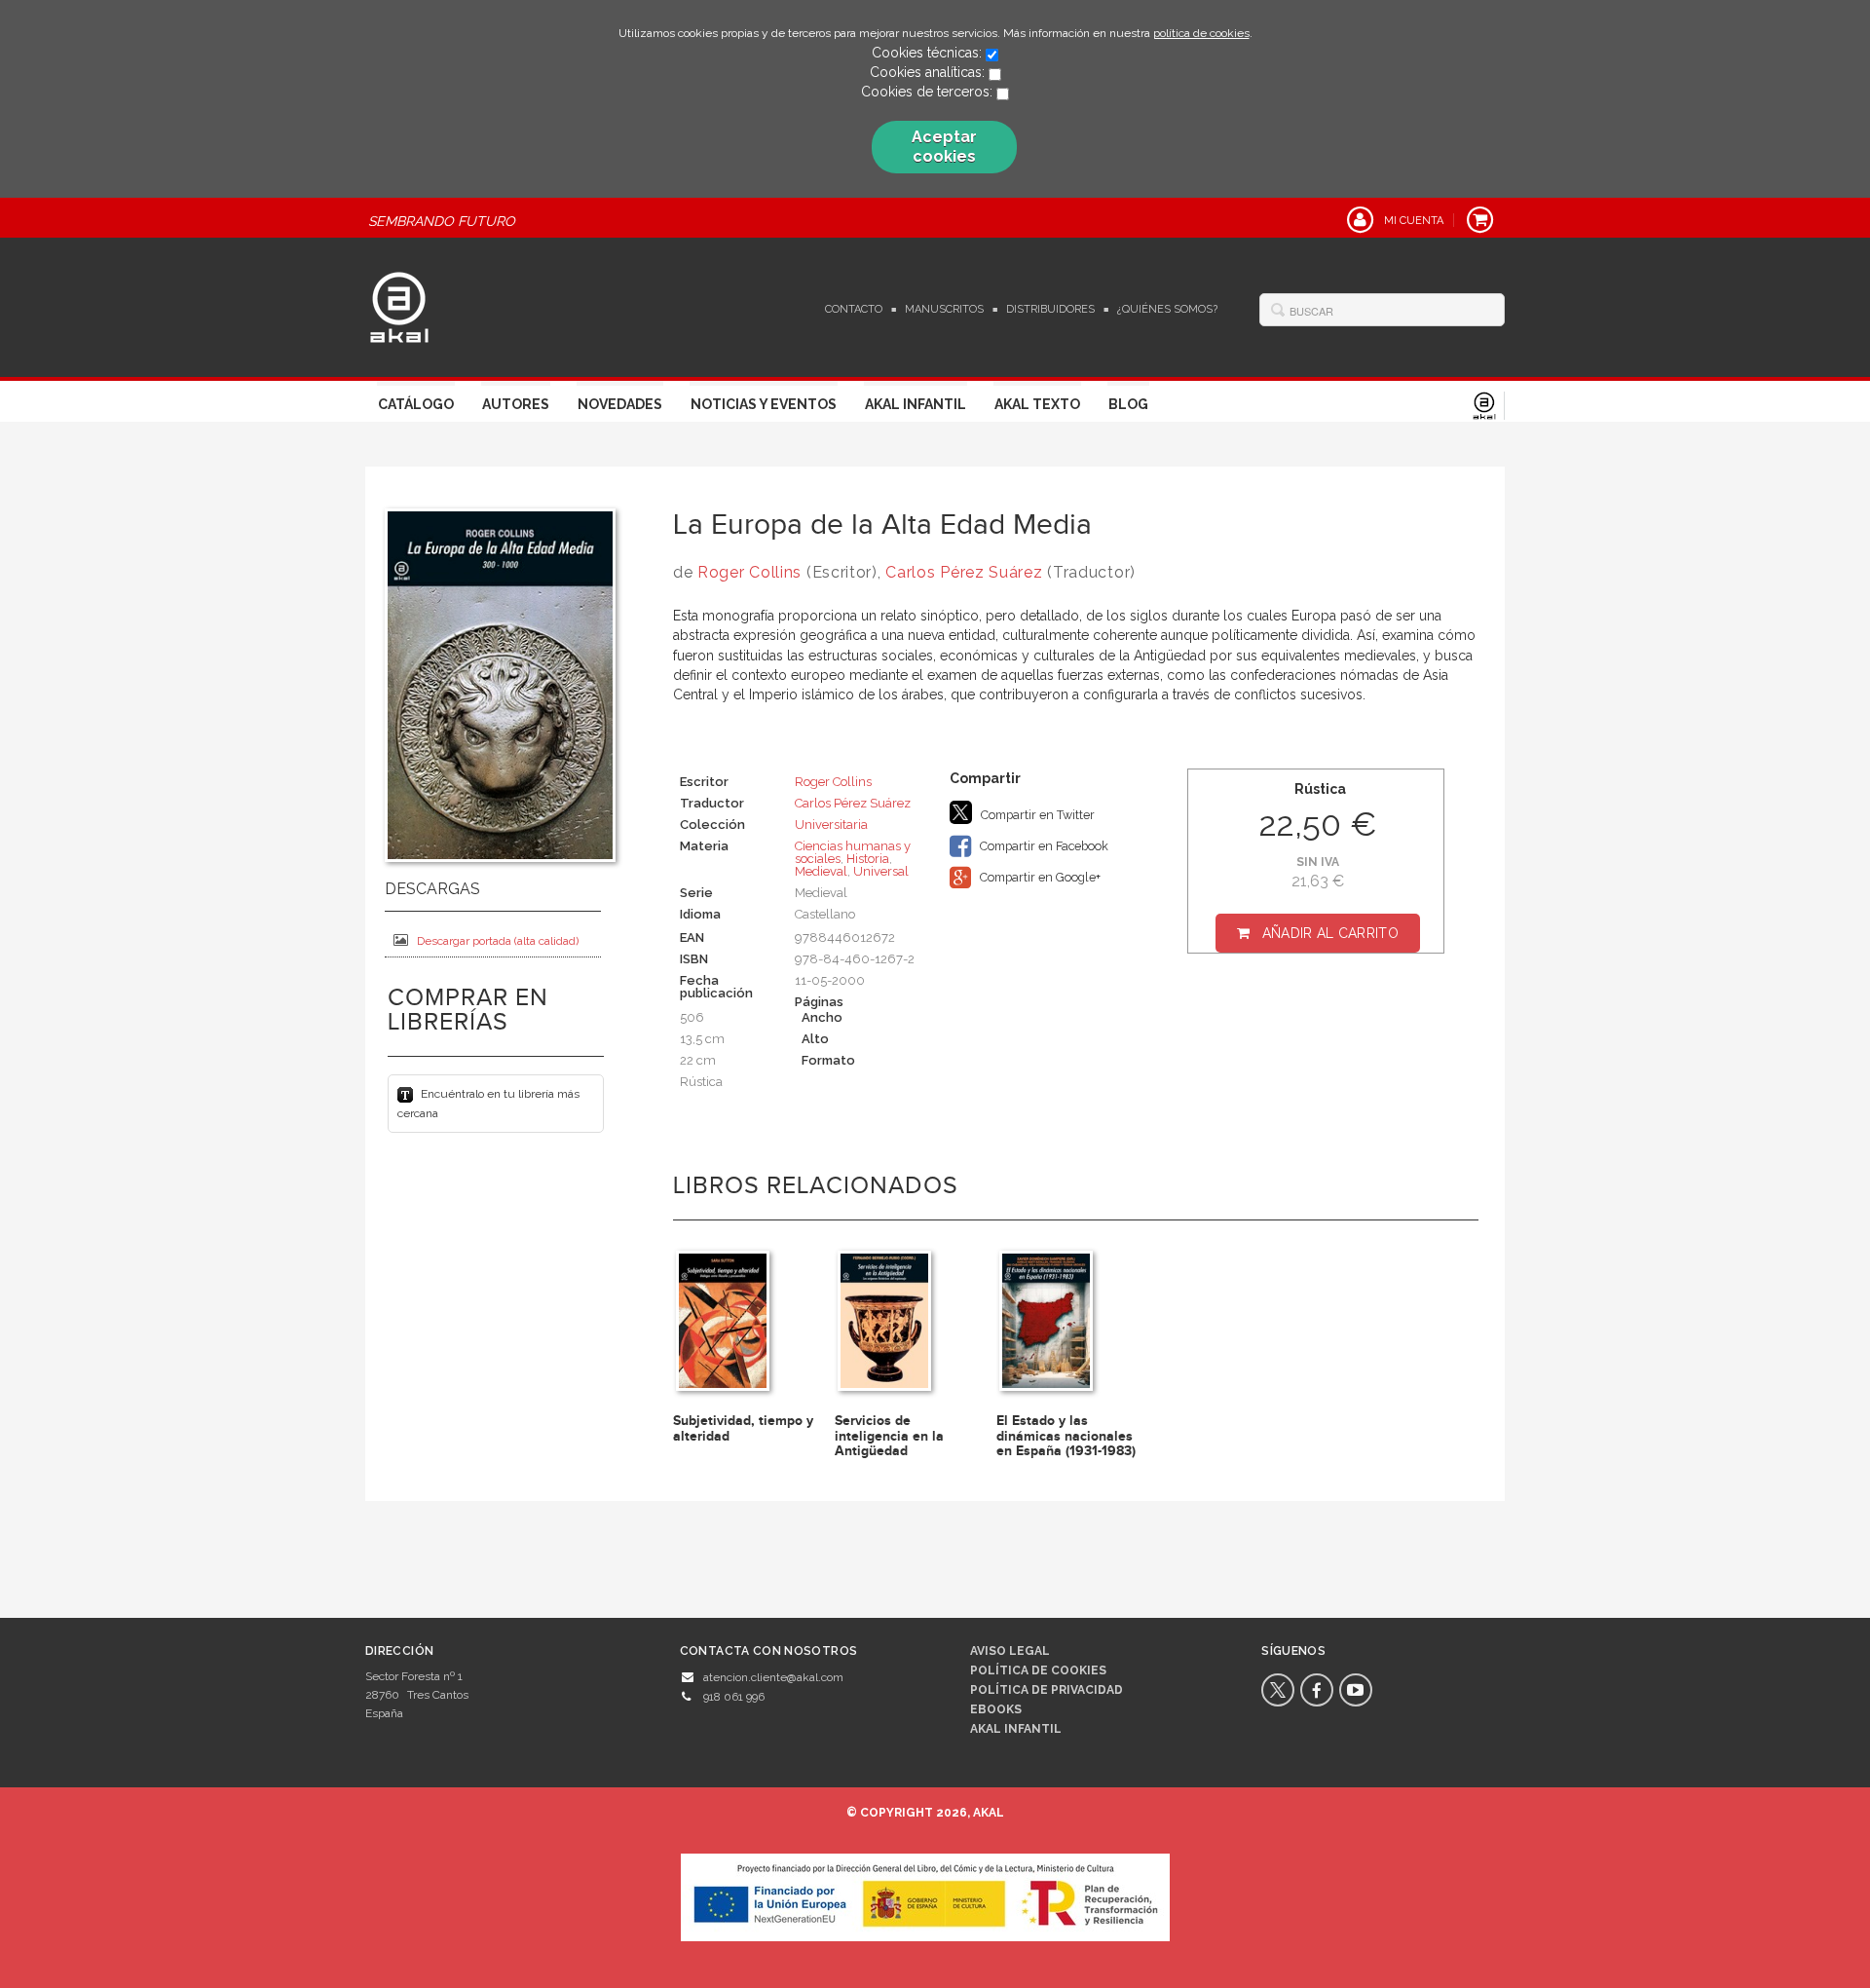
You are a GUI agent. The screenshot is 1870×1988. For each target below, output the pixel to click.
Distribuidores (1050, 309)
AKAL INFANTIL (1016, 1729)
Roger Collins (749, 572)
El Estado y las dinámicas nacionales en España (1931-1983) (1066, 1436)
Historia (868, 859)
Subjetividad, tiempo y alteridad (743, 1428)
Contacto (854, 309)
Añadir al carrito (1330, 933)
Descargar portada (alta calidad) (498, 941)
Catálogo (416, 404)
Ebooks (996, 1709)
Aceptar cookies (944, 147)
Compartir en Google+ (1039, 877)
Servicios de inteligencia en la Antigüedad (889, 1436)
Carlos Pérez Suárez (964, 572)
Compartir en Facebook (1043, 846)
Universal (881, 871)
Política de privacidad (1047, 1690)
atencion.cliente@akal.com (773, 1677)
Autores (516, 404)
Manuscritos (944, 309)
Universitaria (831, 825)
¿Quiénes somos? (1167, 309)
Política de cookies (1038, 1670)
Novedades (620, 404)
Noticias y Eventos (764, 404)
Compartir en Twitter (1036, 815)
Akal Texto (1037, 404)
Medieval (821, 871)
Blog (1128, 404)
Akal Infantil (916, 404)
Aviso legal (1010, 1651)
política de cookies (1201, 33)
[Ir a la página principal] (399, 305)
